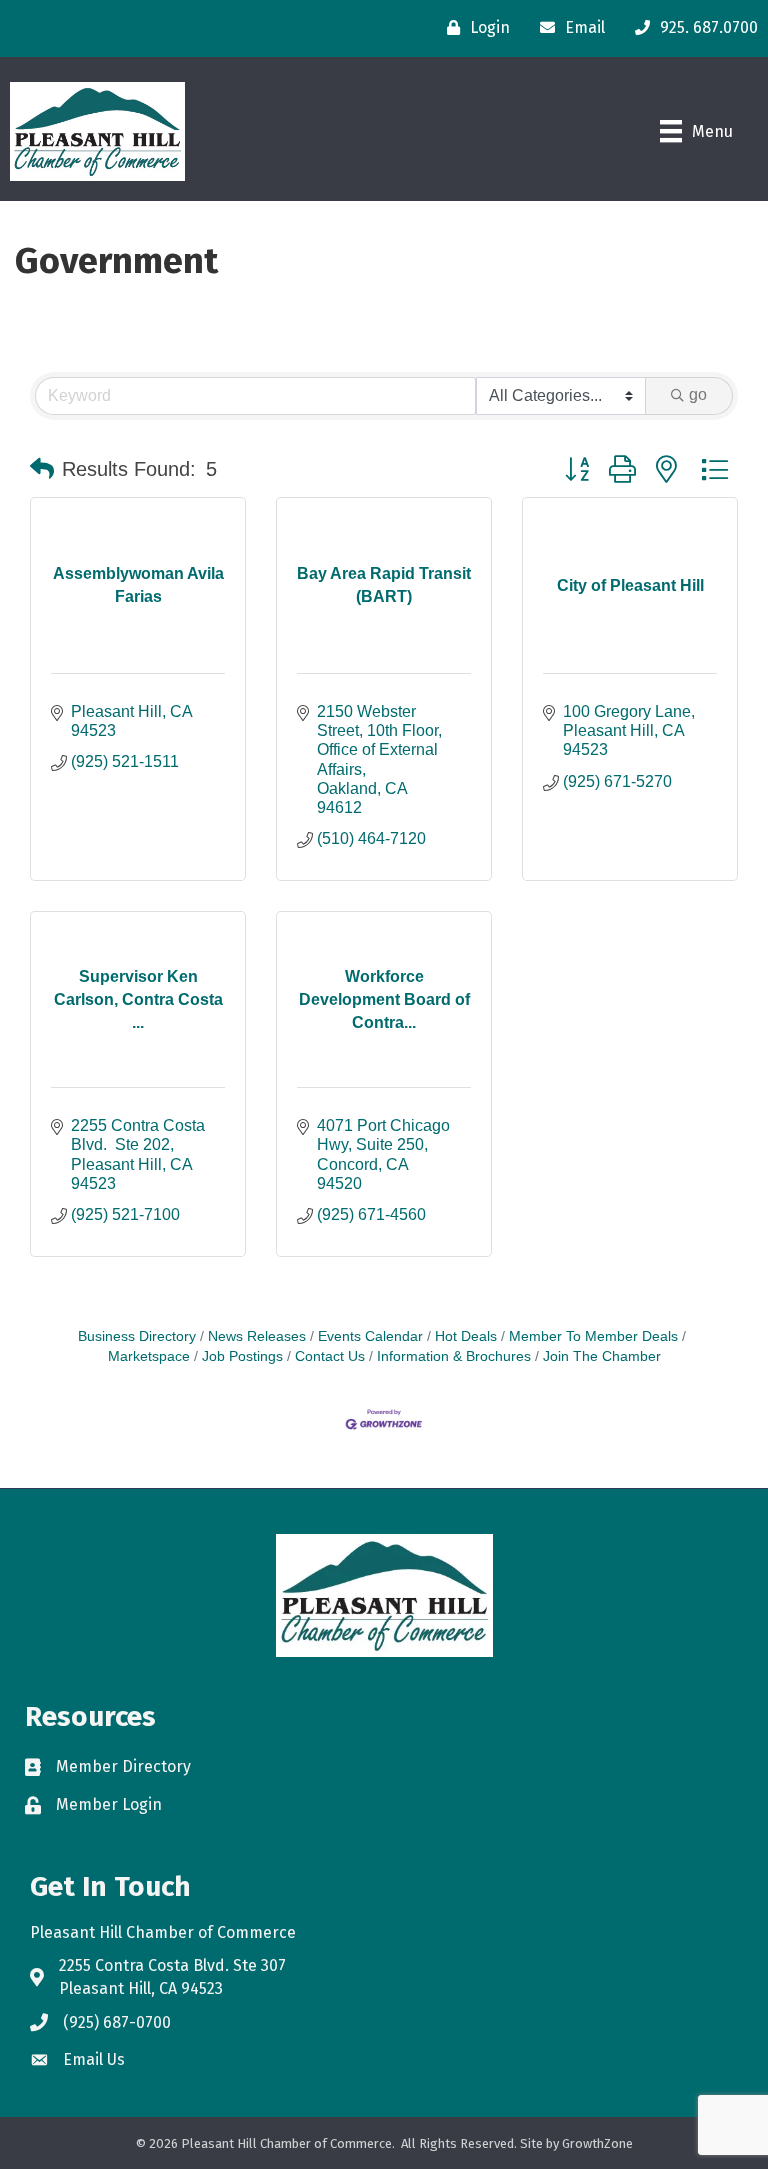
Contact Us (330, 1356)
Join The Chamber (602, 1356)
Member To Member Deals (593, 1336)
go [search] (698, 394)
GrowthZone (597, 2143)
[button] (42, 469)
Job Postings (242, 1356)
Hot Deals (466, 1336)
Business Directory (137, 1336)
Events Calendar (370, 1336)
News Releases (257, 1336)
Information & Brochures (454, 1356)
